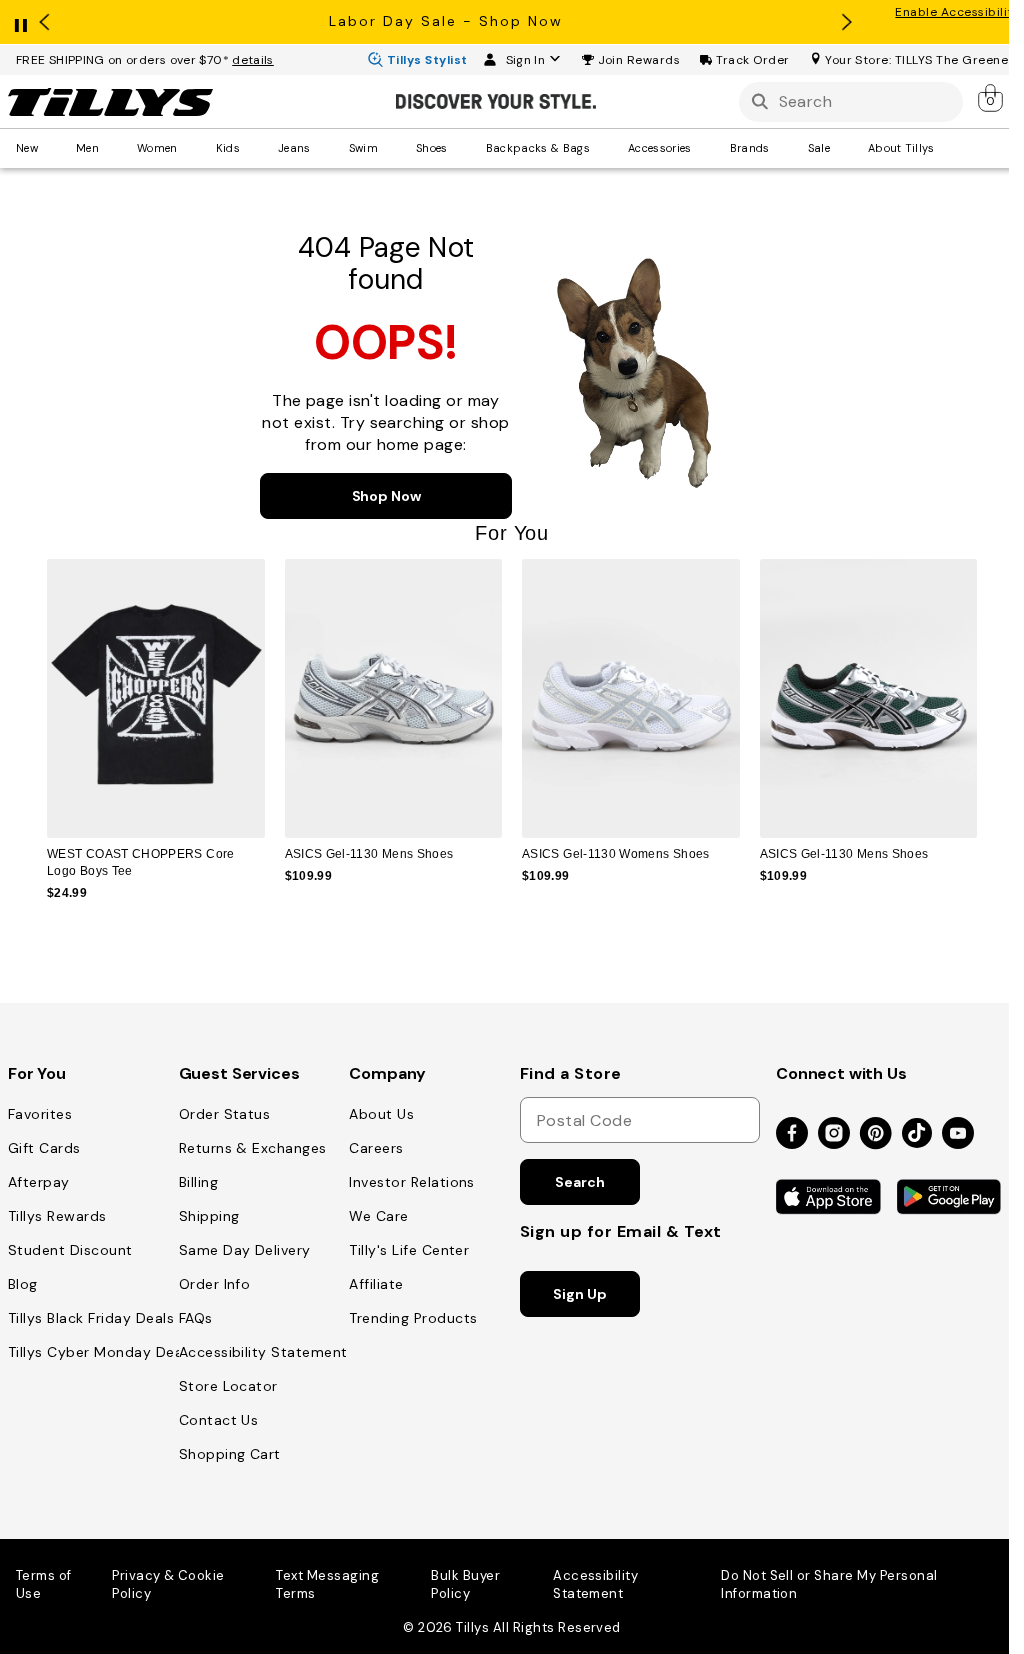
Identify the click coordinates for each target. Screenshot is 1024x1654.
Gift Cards (44, 1148)
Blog (23, 1284)
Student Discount (70, 1250)
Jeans (294, 148)
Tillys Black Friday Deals (91, 1318)
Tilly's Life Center (409, 1250)
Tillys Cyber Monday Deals (101, 1352)
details (253, 60)
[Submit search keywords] (760, 101)
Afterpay (39, 1182)
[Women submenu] (192, 148)
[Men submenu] (113, 148)
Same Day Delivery (245, 1250)
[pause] (21, 21)
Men (87, 148)
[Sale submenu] (844, 148)
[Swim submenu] (392, 148)
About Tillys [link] (901, 148)
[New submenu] (52, 148)
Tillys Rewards (57, 1216)
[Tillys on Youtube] (958, 1134)
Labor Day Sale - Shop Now (446, 21)
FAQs (196, 1318)
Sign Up (579, 1294)
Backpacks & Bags (538, 148)
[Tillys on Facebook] (792, 1134)
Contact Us (219, 1420)
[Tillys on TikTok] (917, 1129)
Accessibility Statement (263, 1352)
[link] (992, 98)
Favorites (40, 1114)
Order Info (215, 1284)
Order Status (225, 1114)
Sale (819, 148)
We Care (378, 1216)
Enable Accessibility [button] (957, 12)
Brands (750, 148)
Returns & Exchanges (253, 1148)
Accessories (660, 148)
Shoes (432, 148)
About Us (381, 1114)
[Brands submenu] (784, 148)
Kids (228, 148)
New (27, 148)
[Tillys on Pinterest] (876, 1134)
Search (579, 1182)
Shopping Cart (230, 1454)
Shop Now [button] (386, 496)
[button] (639, 60)
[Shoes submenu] (462, 148)
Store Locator (228, 1386)
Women (157, 148)
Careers (376, 1148)
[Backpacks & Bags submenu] (604, 148)
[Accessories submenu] (706, 148)
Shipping (209, 1216)
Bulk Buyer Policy (465, 1584)
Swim (363, 148)
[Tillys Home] (110, 102)
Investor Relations (412, 1182)
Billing (198, 1182)
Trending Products (413, 1318)
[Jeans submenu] (325, 148)
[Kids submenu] (254, 148)
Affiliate (376, 1284)
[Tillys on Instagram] (834, 1134)
